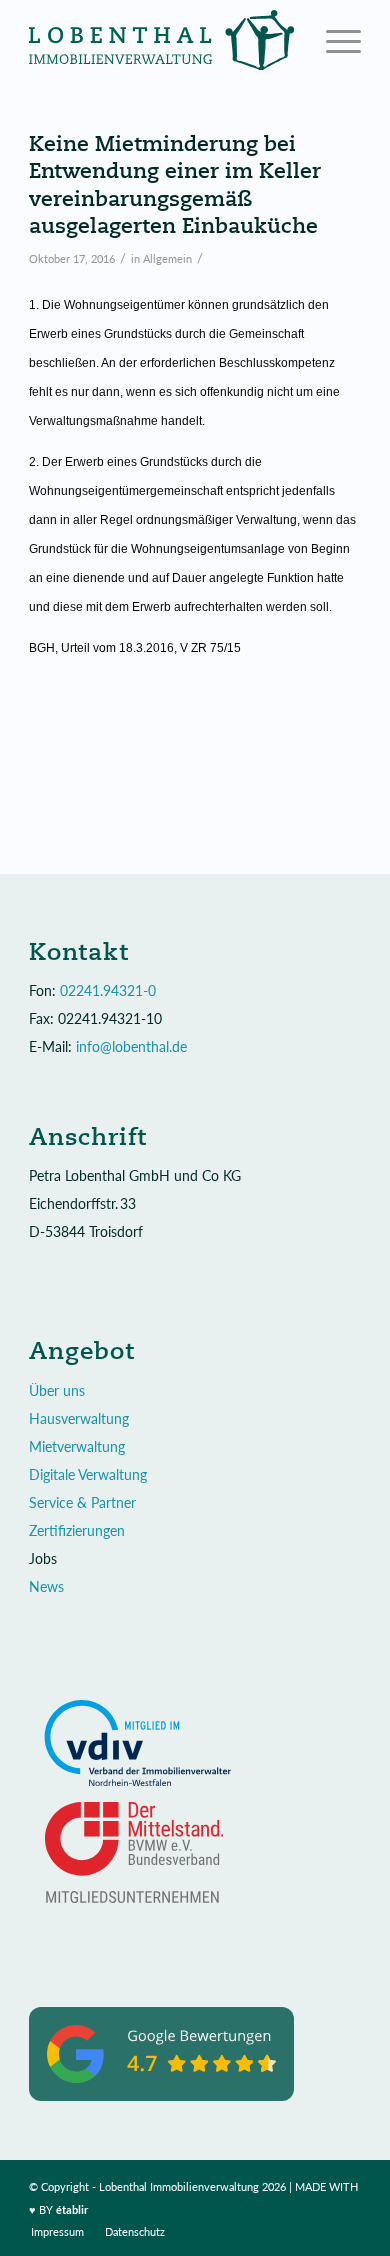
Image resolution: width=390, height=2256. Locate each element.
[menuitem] (57, 2232)
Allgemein (167, 258)
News (46, 1586)
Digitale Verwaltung (88, 1474)
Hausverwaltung (79, 1418)
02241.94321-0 (108, 990)
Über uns (57, 1390)
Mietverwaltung (77, 1446)
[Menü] (333, 40)
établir (72, 2209)
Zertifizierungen (77, 1530)
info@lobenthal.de (131, 1046)
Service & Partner (82, 1502)
